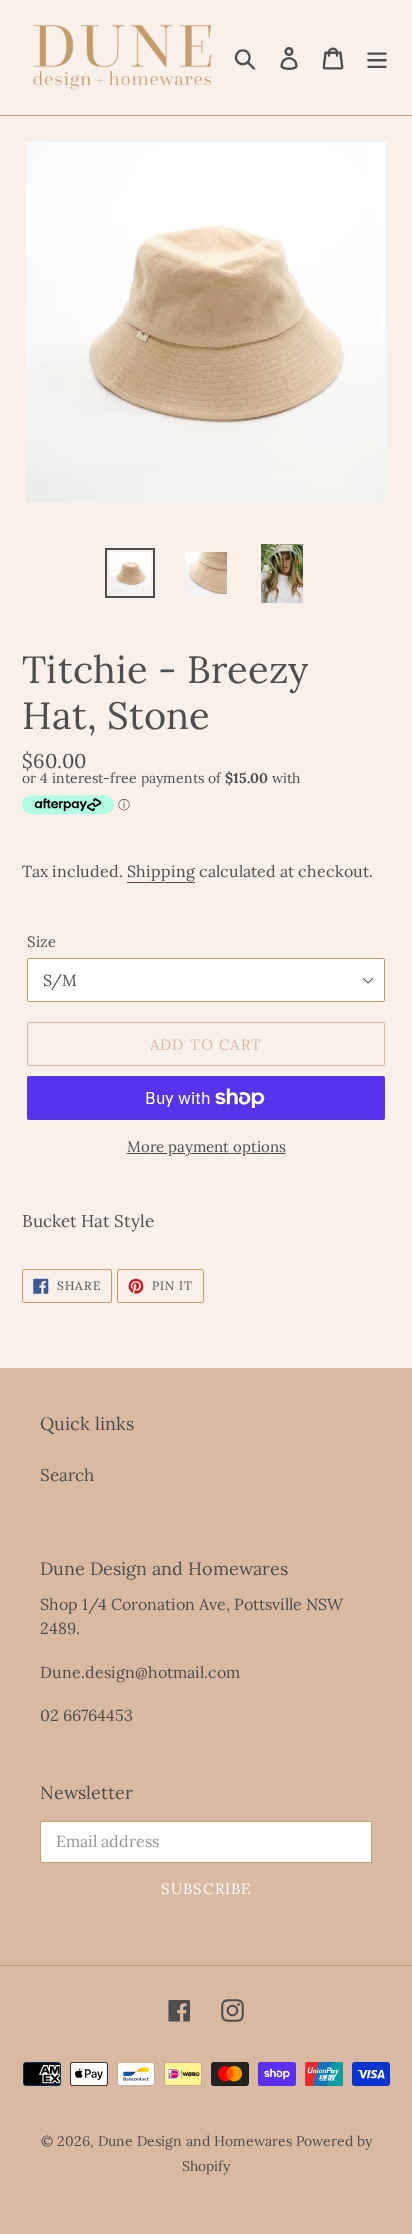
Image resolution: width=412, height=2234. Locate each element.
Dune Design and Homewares (195, 2141)
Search (67, 1475)
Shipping (161, 871)
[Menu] (377, 58)
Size (41, 941)
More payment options (206, 1146)
